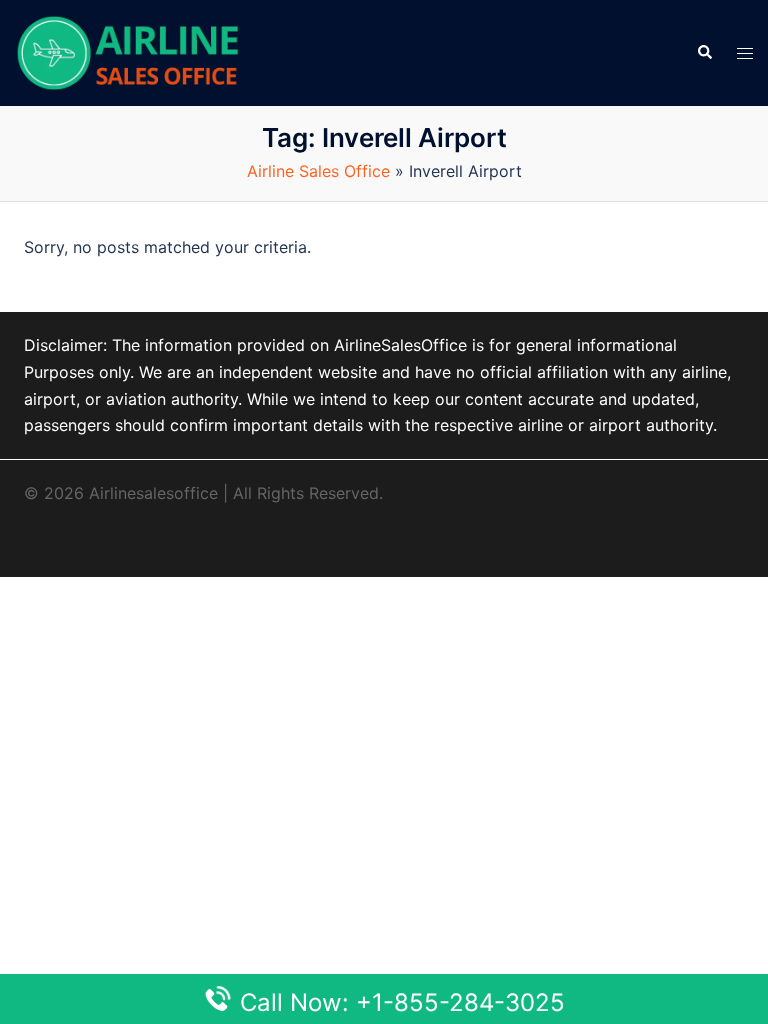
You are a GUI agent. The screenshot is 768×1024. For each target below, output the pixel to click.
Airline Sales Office (318, 171)
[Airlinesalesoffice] (128, 51)
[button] (704, 53)
